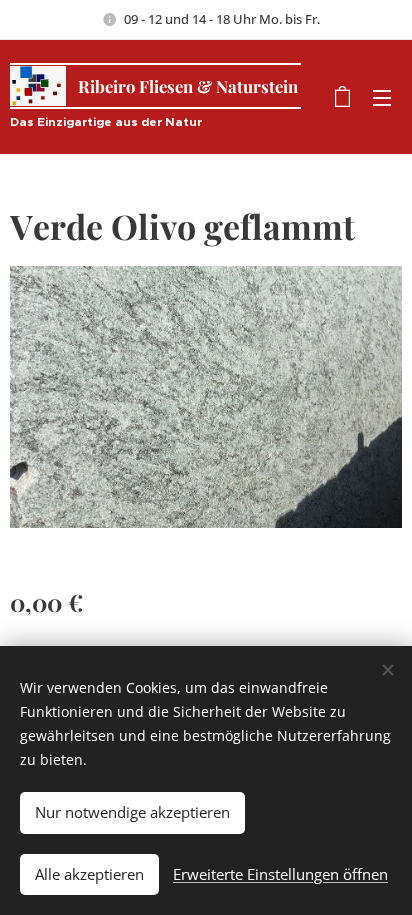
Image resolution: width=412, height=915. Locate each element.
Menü (382, 97)
